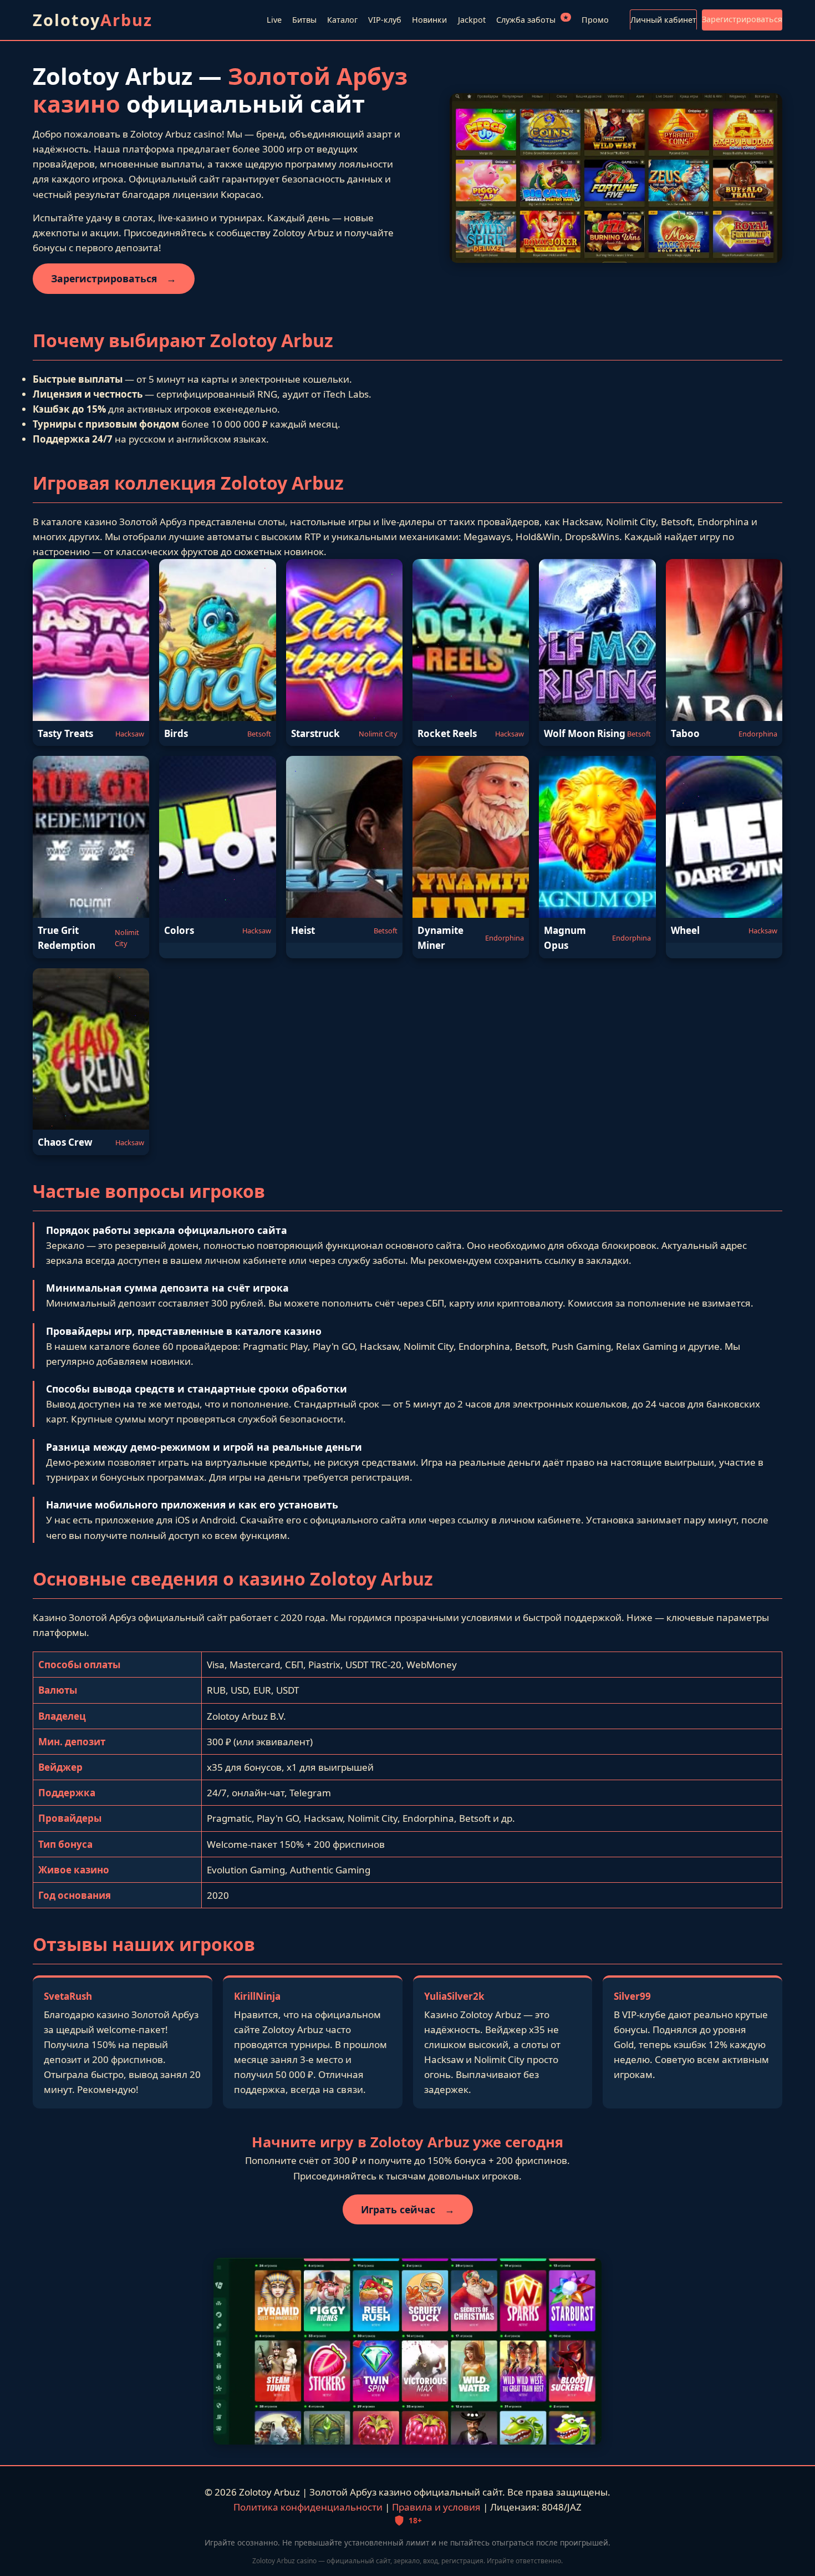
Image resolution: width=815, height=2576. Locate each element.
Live (274, 20)
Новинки (429, 20)
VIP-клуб (385, 20)
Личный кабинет (663, 20)
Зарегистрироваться (742, 19)
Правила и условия (436, 2507)
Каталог (342, 20)
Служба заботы (532, 19)
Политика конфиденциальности (308, 2507)
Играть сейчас (408, 2209)
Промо (595, 20)
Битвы (304, 20)
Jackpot (472, 20)
